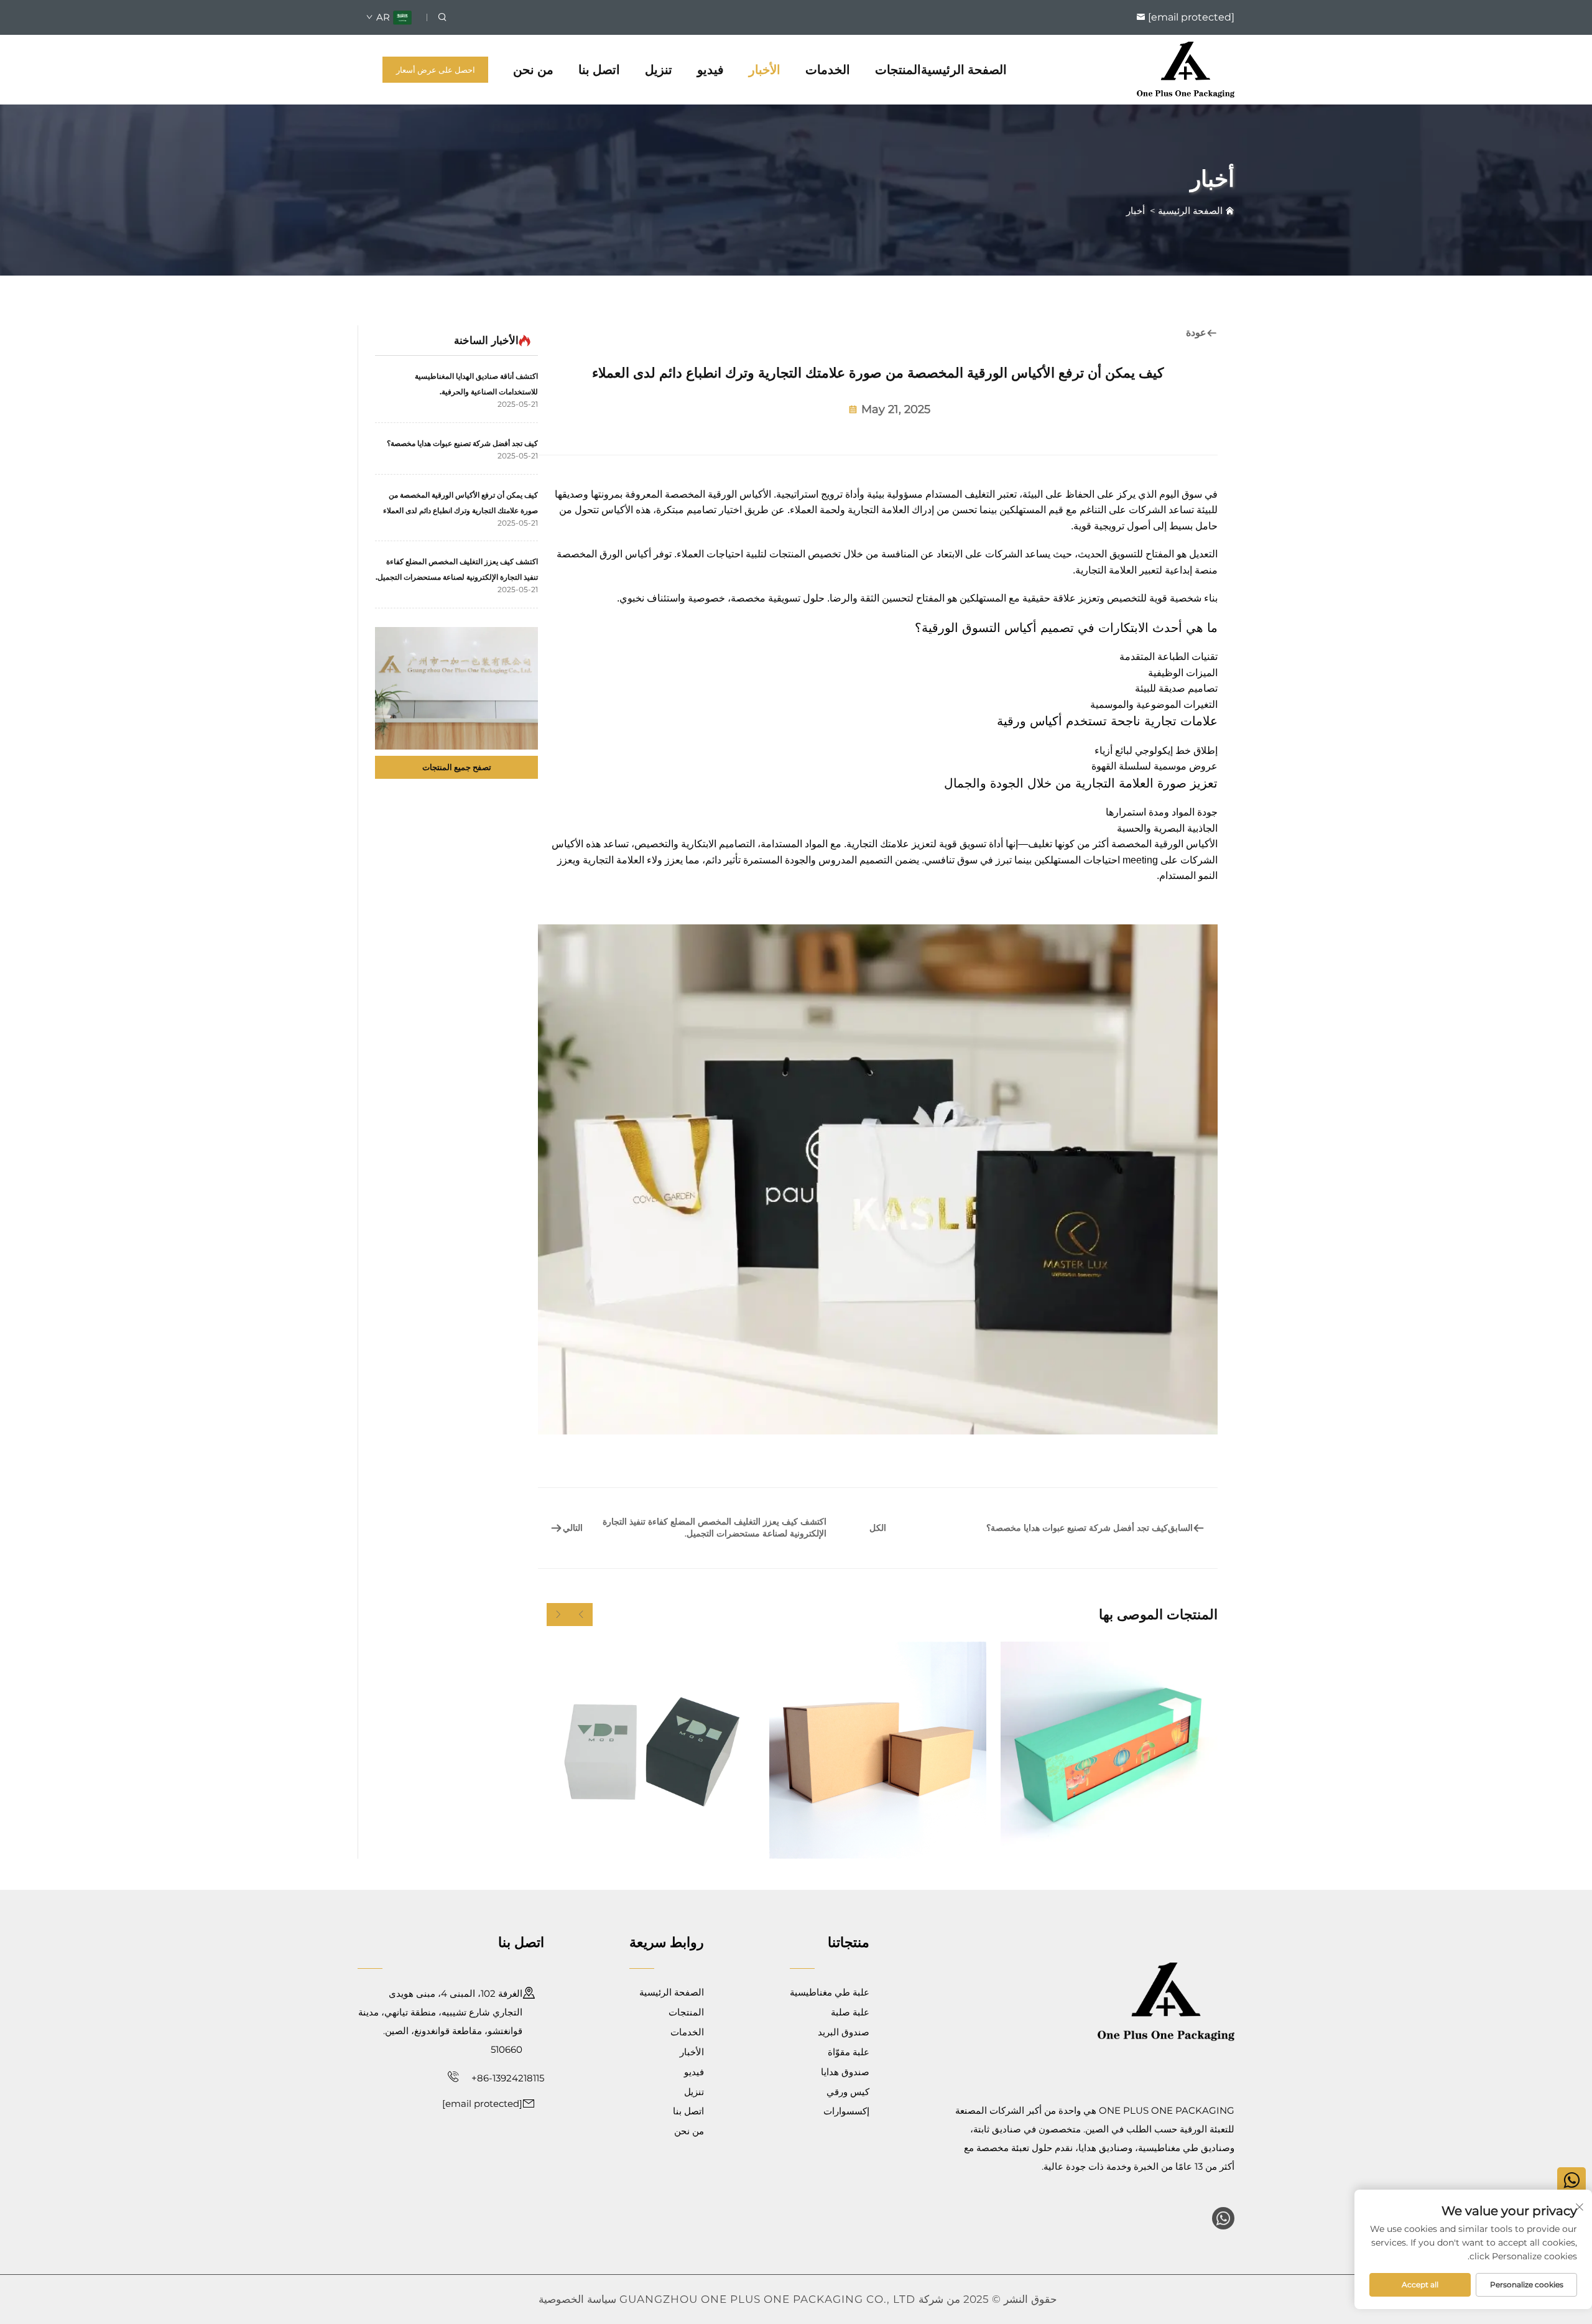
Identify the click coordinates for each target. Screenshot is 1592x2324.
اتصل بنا (599, 70)
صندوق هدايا (845, 2072)
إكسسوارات (846, 2111)
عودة (1196, 332)
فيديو (710, 70)
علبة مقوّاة (849, 2052)
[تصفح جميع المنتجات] (456, 688)
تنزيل (659, 70)
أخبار (1136, 211)
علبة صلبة (850, 2012)
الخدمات (828, 70)
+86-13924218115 (507, 2078)
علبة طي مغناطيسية (830, 1992)
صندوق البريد (844, 2032)
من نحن (533, 70)
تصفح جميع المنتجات (457, 767)
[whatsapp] (1223, 2218)
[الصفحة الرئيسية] (1186, 69)
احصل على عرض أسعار (436, 70)
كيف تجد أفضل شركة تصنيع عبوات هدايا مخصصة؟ (462, 443)
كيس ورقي (848, 2092)
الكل (878, 1528)
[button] (581, 1615)
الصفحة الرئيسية (964, 70)
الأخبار (765, 70)
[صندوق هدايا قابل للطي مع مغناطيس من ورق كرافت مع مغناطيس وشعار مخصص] (878, 1750)
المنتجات (898, 70)
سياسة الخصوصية (577, 2299)
